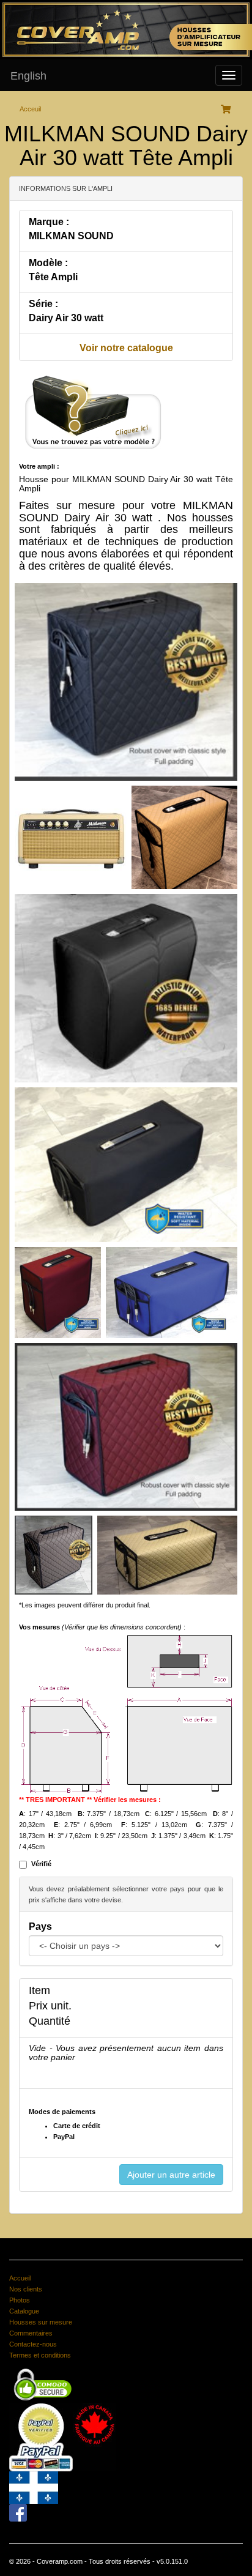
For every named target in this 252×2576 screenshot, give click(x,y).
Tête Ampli (53, 277)
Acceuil (30, 109)
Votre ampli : (39, 466)
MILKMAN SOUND (71, 236)
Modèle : (48, 263)
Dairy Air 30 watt (66, 318)
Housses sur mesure (41, 2322)
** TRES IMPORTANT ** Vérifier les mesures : (90, 1800)
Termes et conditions (40, 2355)
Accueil (20, 2278)
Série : (43, 304)
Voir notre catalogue (126, 348)
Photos (20, 2300)
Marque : (49, 222)
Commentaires (31, 2333)
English (28, 76)
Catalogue (24, 2311)
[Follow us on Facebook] (18, 2512)
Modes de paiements (62, 2112)
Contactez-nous (33, 2344)
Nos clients (26, 2289)
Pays (40, 1926)
